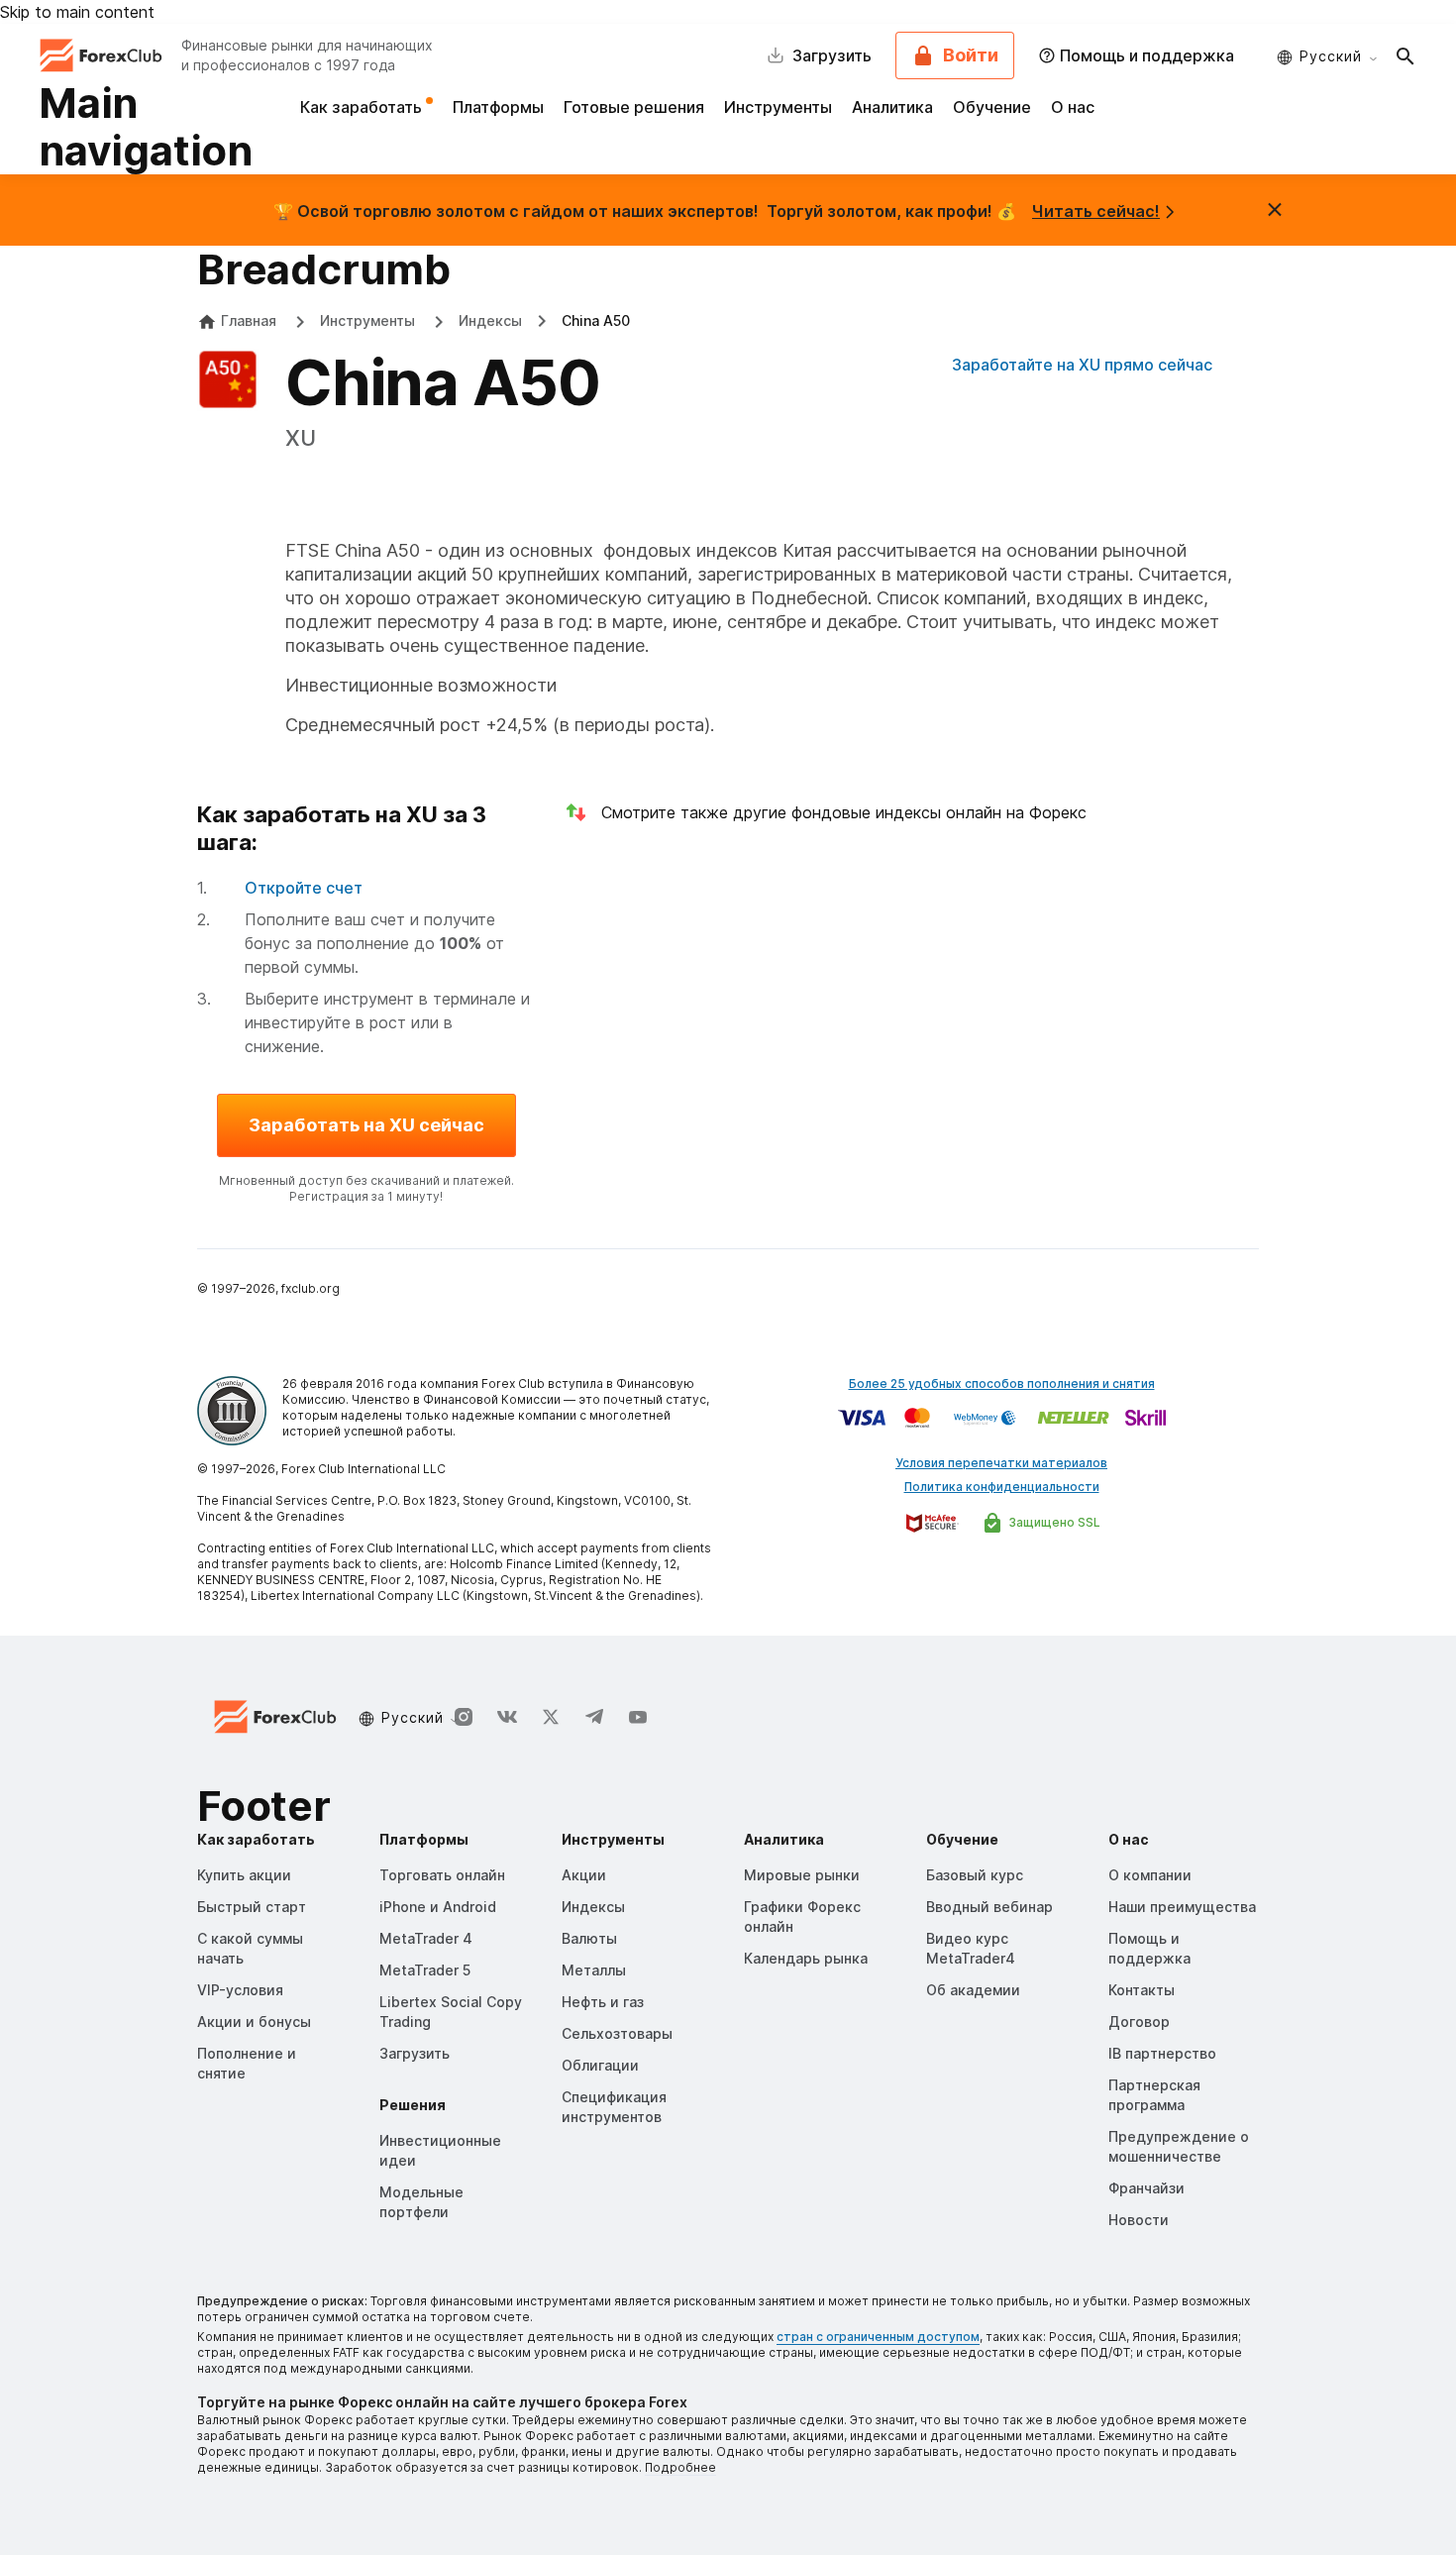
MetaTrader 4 (426, 1938)
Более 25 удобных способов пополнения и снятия (1002, 1384)
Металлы (594, 1970)
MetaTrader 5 (425, 1970)
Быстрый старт (252, 1907)
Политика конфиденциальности (1002, 1487)
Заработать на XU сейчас (366, 1125)
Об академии (973, 1990)
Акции (584, 1875)
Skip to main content (77, 12)
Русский (1331, 56)
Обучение (992, 107)
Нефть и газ (603, 2002)
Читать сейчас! (1096, 211)
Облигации (600, 2065)
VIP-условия (240, 1990)
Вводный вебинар (989, 1907)
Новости (1139, 2220)
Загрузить (415, 2053)
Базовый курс (975, 1875)
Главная (249, 320)
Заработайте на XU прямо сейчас (1082, 365)
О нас (1073, 107)
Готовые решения (634, 107)
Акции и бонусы (254, 2022)
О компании (1150, 1875)
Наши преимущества (1182, 1907)
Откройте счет (304, 888)
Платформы (498, 107)
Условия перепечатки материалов (1001, 1463)
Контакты (1142, 1990)
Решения (413, 2105)
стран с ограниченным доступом (878, 2337)
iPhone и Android (438, 1907)
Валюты (589, 1938)
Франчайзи (1146, 2188)
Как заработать (363, 107)
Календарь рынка (806, 1958)
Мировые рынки (802, 1875)
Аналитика (892, 107)
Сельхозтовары (617, 2033)
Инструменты (778, 107)
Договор (1139, 2022)
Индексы (490, 320)
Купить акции (244, 1875)
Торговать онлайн (442, 1875)
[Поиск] (1405, 55)
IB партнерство (1162, 2053)
